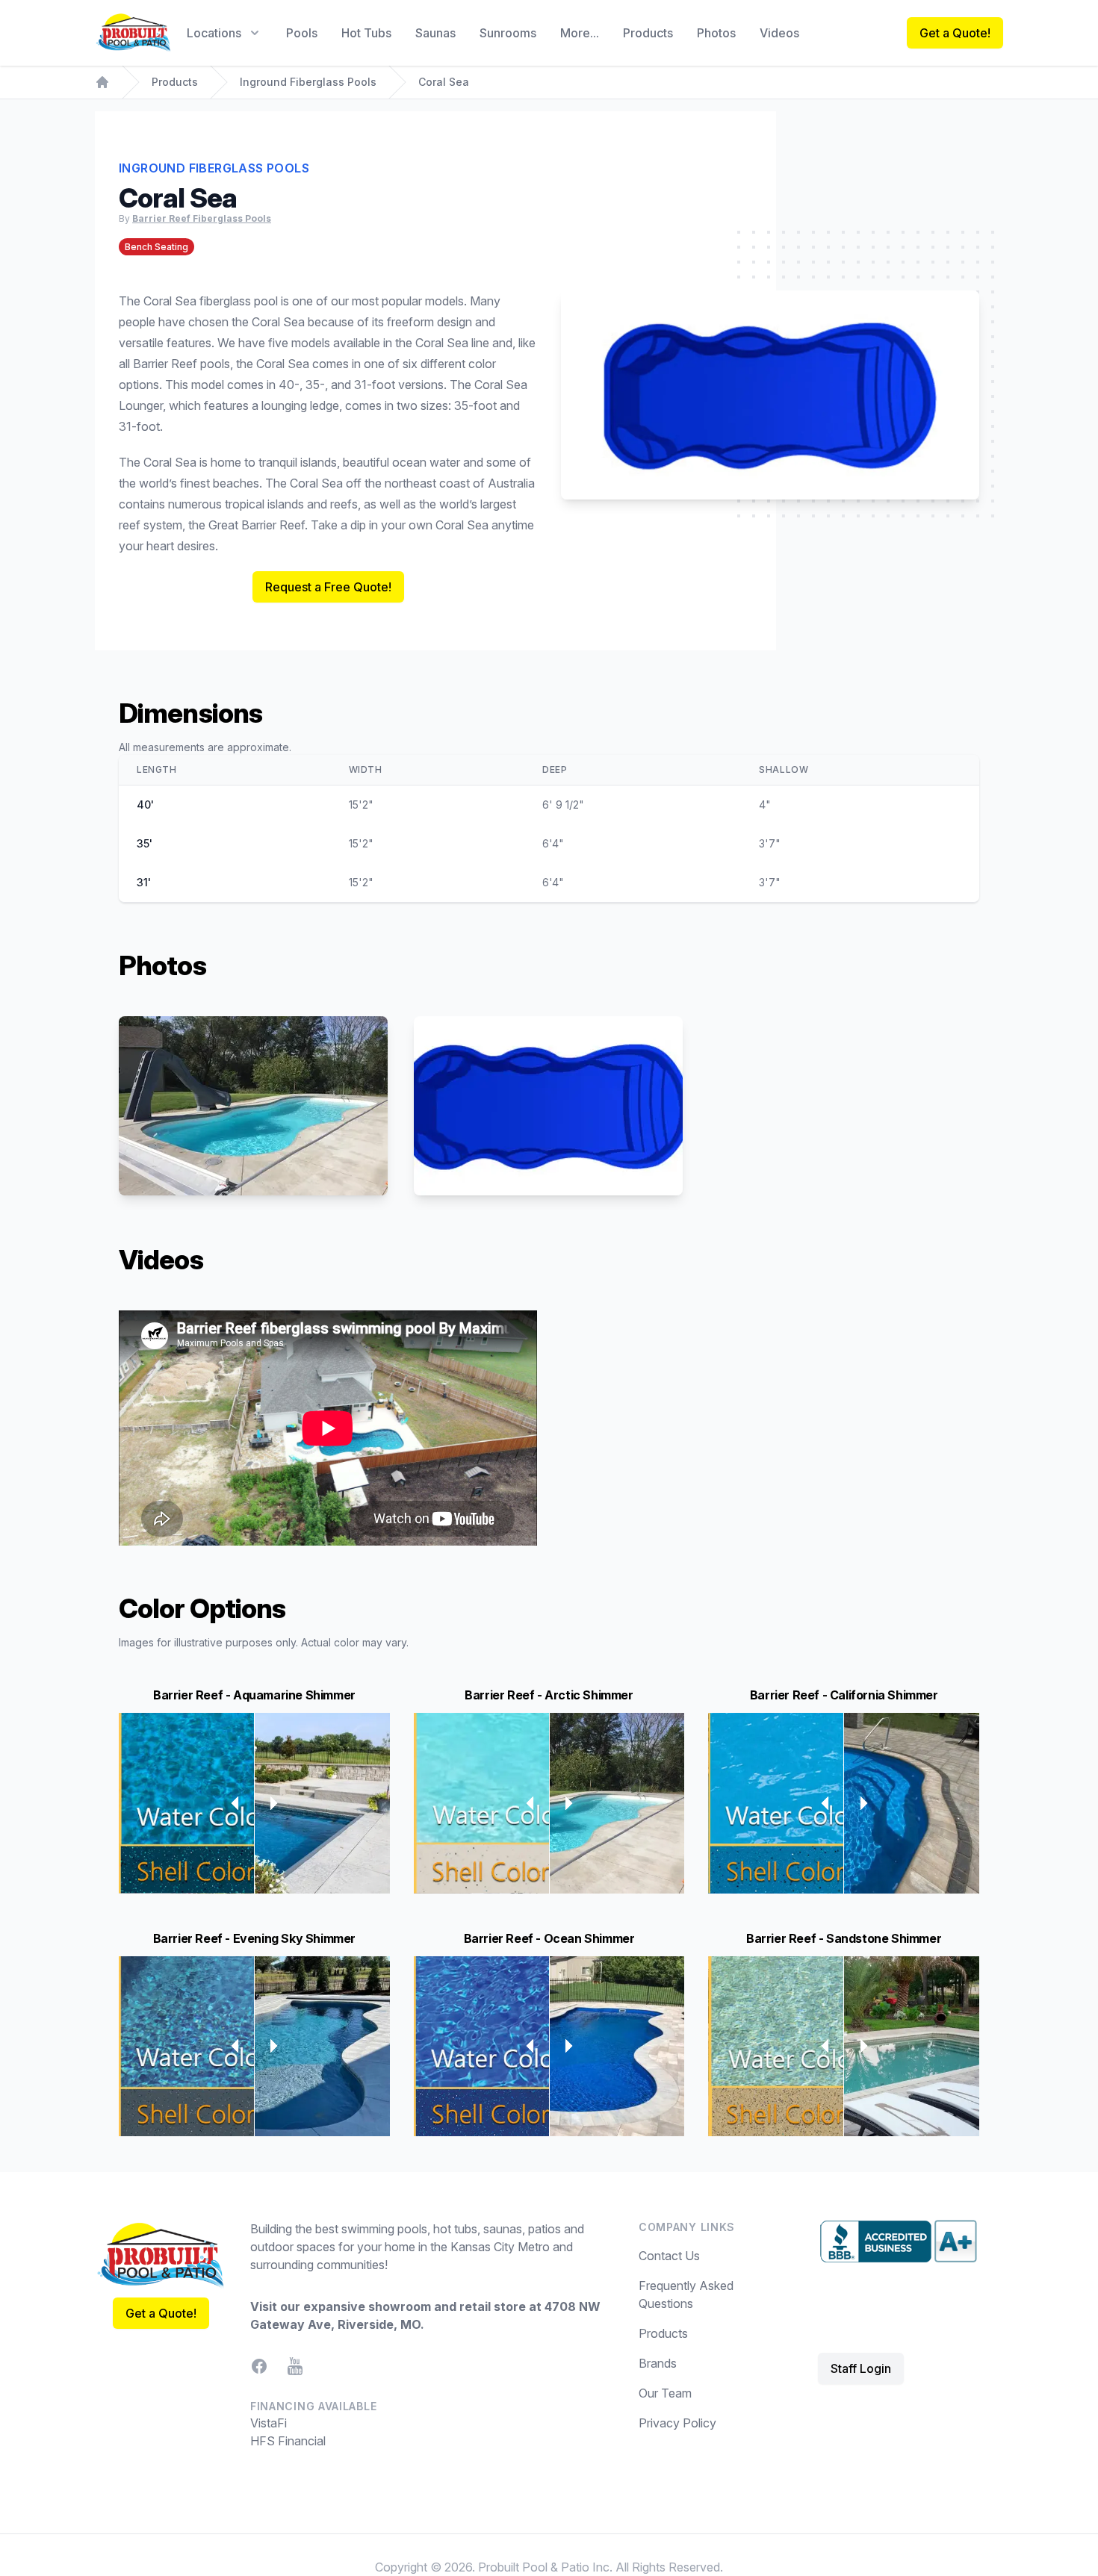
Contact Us (669, 2256)
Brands (658, 2363)
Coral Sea (444, 82)
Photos (716, 33)
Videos (779, 33)
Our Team (665, 2393)
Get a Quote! (955, 33)
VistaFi (269, 2423)
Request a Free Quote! (328, 587)
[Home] (102, 82)
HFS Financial (288, 2441)
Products (648, 33)
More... (580, 33)
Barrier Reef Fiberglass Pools (202, 218)
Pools (302, 33)
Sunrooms (508, 33)
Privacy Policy (677, 2423)
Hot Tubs (366, 33)
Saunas (435, 33)
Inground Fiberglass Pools (308, 82)
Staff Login (861, 2368)
